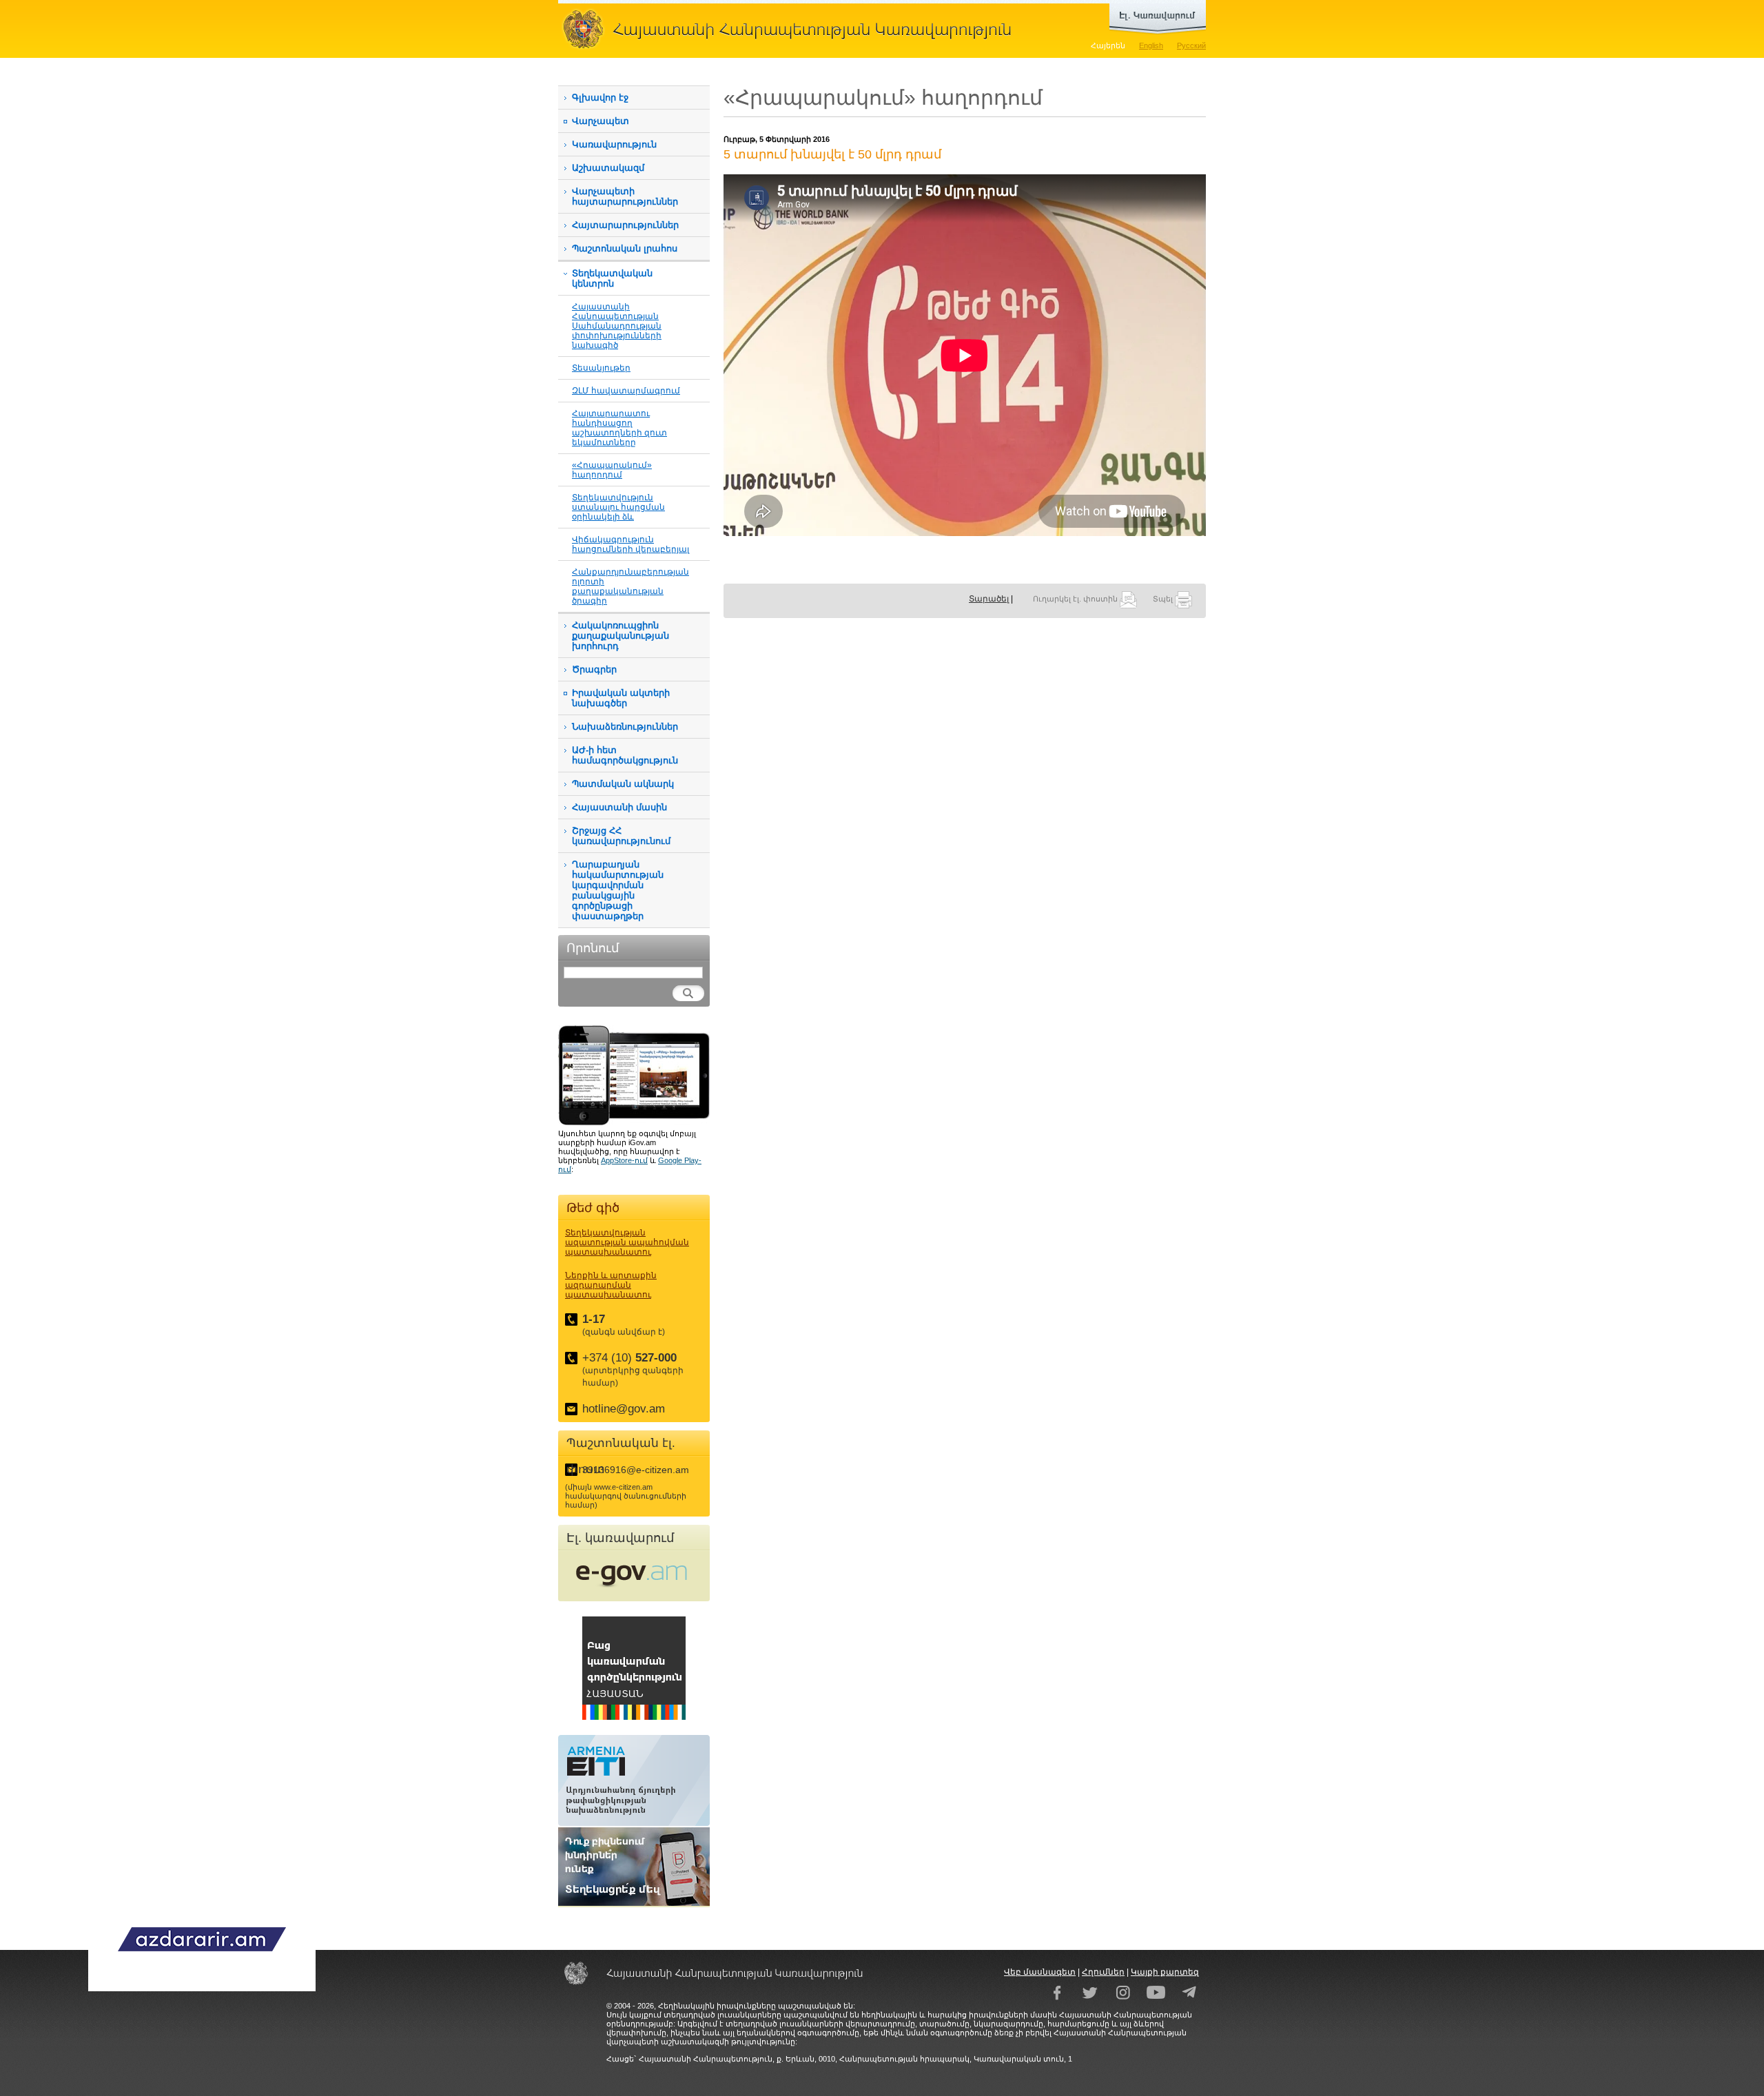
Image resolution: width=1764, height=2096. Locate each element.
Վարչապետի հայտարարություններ (625, 196)
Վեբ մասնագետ (1040, 1972)
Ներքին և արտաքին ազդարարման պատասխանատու (611, 1285)
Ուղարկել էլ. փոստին (1076, 599)
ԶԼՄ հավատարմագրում (626, 390)
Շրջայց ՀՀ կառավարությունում (621, 836)
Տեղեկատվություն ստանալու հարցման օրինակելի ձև (618, 507)
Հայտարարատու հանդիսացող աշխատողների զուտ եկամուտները (619, 428)
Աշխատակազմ (608, 168)
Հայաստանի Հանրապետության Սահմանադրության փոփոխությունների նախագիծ (617, 326)
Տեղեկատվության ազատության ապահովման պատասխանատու (627, 1242)
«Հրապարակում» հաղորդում (612, 470)
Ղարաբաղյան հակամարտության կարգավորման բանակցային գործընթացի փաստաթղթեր (618, 890)
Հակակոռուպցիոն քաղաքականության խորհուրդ (621, 636)
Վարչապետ (601, 121)
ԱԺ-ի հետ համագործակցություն (625, 755)
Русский (1191, 45)
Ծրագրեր (594, 669)
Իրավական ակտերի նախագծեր (621, 698)
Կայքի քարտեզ (1165, 1972)
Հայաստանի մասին (619, 807)
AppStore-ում (624, 1160)
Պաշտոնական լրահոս (625, 248)
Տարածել (989, 599)
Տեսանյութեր (601, 368)
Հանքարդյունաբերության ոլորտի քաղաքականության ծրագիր (630, 586)
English (1151, 45)
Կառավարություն (614, 144)
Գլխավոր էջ (600, 97)
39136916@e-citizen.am (636, 1470)
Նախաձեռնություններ (625, 727)
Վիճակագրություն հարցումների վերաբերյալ (630, 544)
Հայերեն (1108, 45)
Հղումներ (1103, 1972)
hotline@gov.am (624, 1409)
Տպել (1164, 599)
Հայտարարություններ (625, 225)
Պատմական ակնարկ (623, 784)
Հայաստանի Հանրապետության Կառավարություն (792, 29)
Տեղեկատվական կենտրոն (612, 278)
